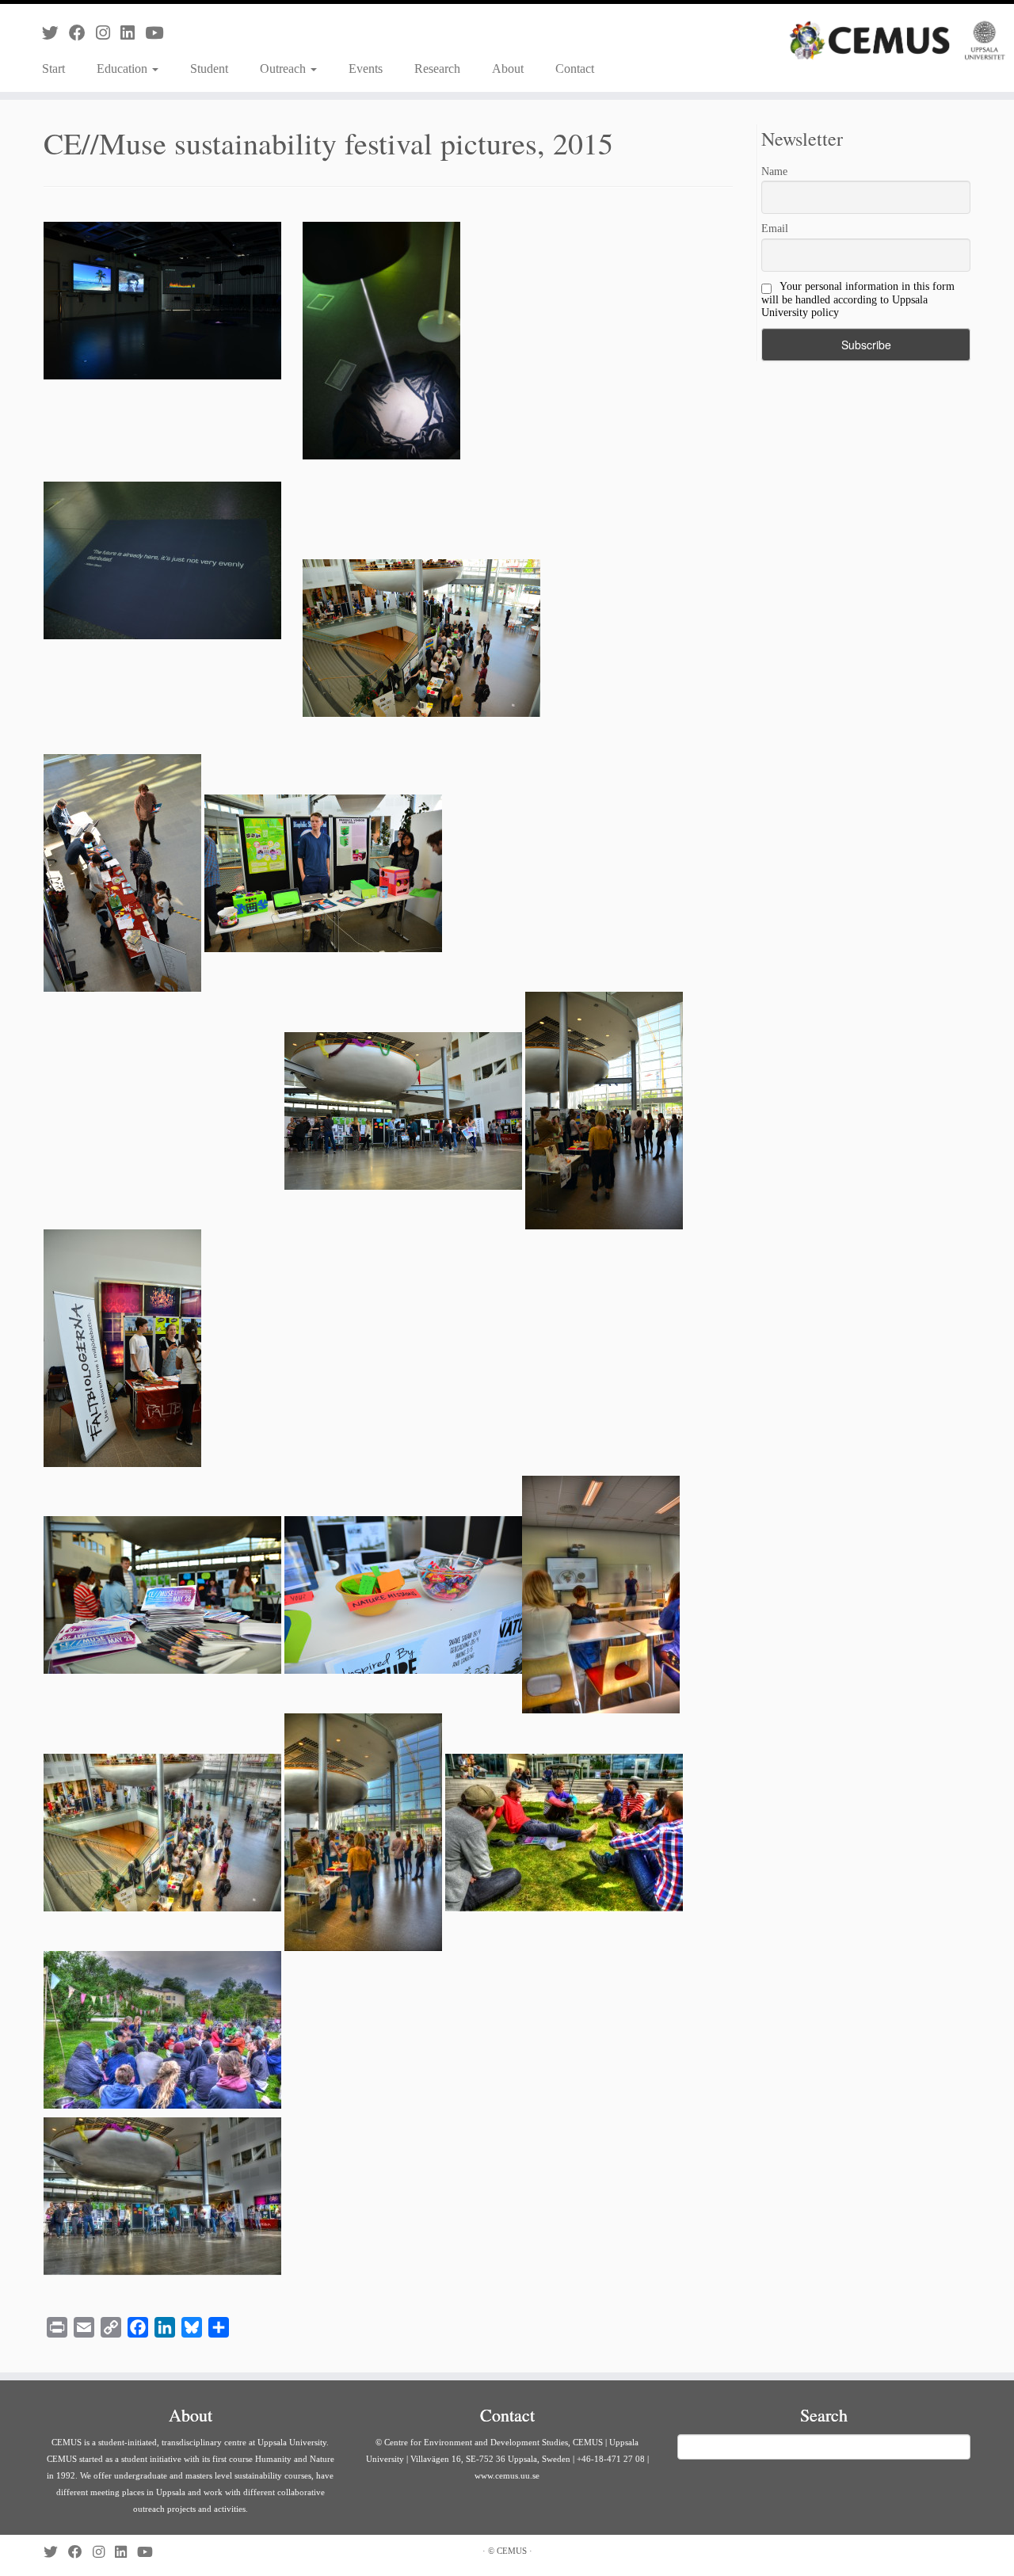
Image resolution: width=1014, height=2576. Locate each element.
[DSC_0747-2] (122, 872)
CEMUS (512, 2551)
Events (366, 69)
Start (53, 69)
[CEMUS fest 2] (601, 1593)
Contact (575, 69)
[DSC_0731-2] (564, 872)
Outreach (284, 69)
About (508, 69)
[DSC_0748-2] (421, 636)
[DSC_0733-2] (403, 1593)
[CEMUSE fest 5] (564, 1831)
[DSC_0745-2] (403, 1109)
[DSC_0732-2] (162, 1109)
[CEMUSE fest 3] (162, 1831)
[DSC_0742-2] (604, 1109)
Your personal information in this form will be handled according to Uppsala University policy (858, 299)
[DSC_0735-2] (122, 1347)
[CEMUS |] (897, 40)
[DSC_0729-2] (323, 872)
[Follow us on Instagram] (108, 33)
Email (775, 229)
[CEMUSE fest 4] (363, 1831)
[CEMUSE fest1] (162, 2195)
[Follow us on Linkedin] (133, 33)
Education (124, 69)
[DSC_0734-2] (162, 1593)
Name (774, 171)
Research (437, 69)
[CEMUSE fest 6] (162, 2028)
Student (209, 69)
